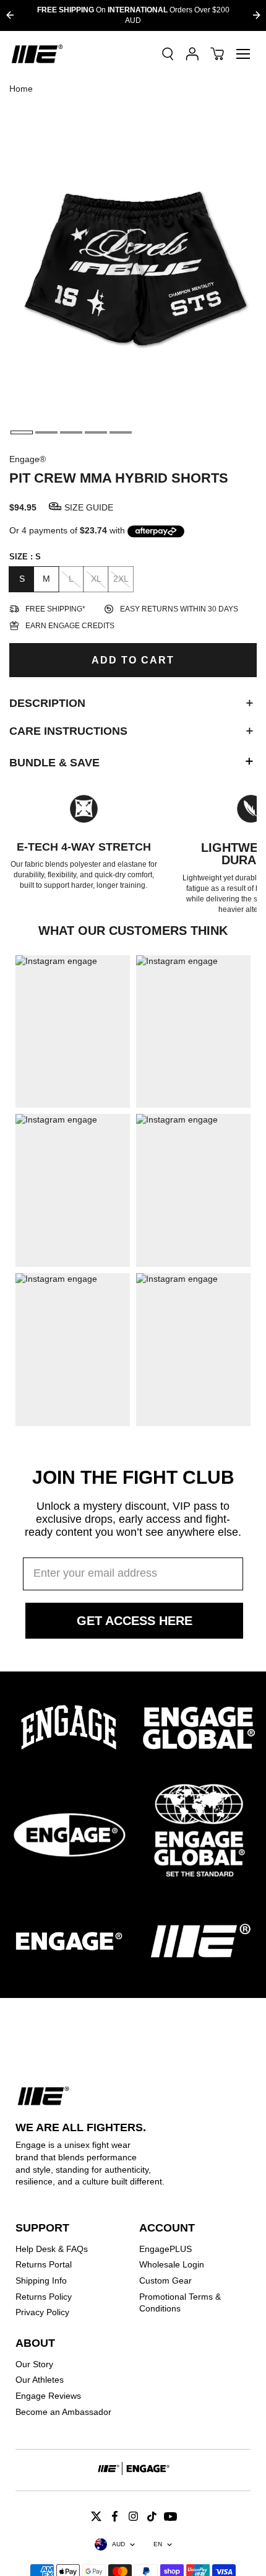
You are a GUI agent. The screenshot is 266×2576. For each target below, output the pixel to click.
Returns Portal (44, 2264)
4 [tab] (96, 432)
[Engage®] (37, 54)
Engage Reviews (48, 2396)
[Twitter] (96, 2516)
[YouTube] (170, 2516)
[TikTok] (152, 2516)
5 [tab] (121, 432)
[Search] (168, 54)
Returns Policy (44, 2297)
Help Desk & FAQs (52, 2249)
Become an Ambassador (63, 2412)
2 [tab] (46, 432)
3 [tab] (71, 432)
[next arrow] (256, 15)
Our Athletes (40, 2380)
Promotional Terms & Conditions (180, 2303)
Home (21, 89)
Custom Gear (165, 2280)
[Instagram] (133, 2516)
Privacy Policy (42, 2312)
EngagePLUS (165, 2249)
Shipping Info (41, 2280)
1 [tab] (22, 432)
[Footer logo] (133, 2470)
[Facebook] (114, 2516)
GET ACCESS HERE (135, 1621)
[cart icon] (217, 54)
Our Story (34, 2364)
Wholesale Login (172, 2264)
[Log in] (192, 54)
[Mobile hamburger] (243, 54)
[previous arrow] (10, 15)
